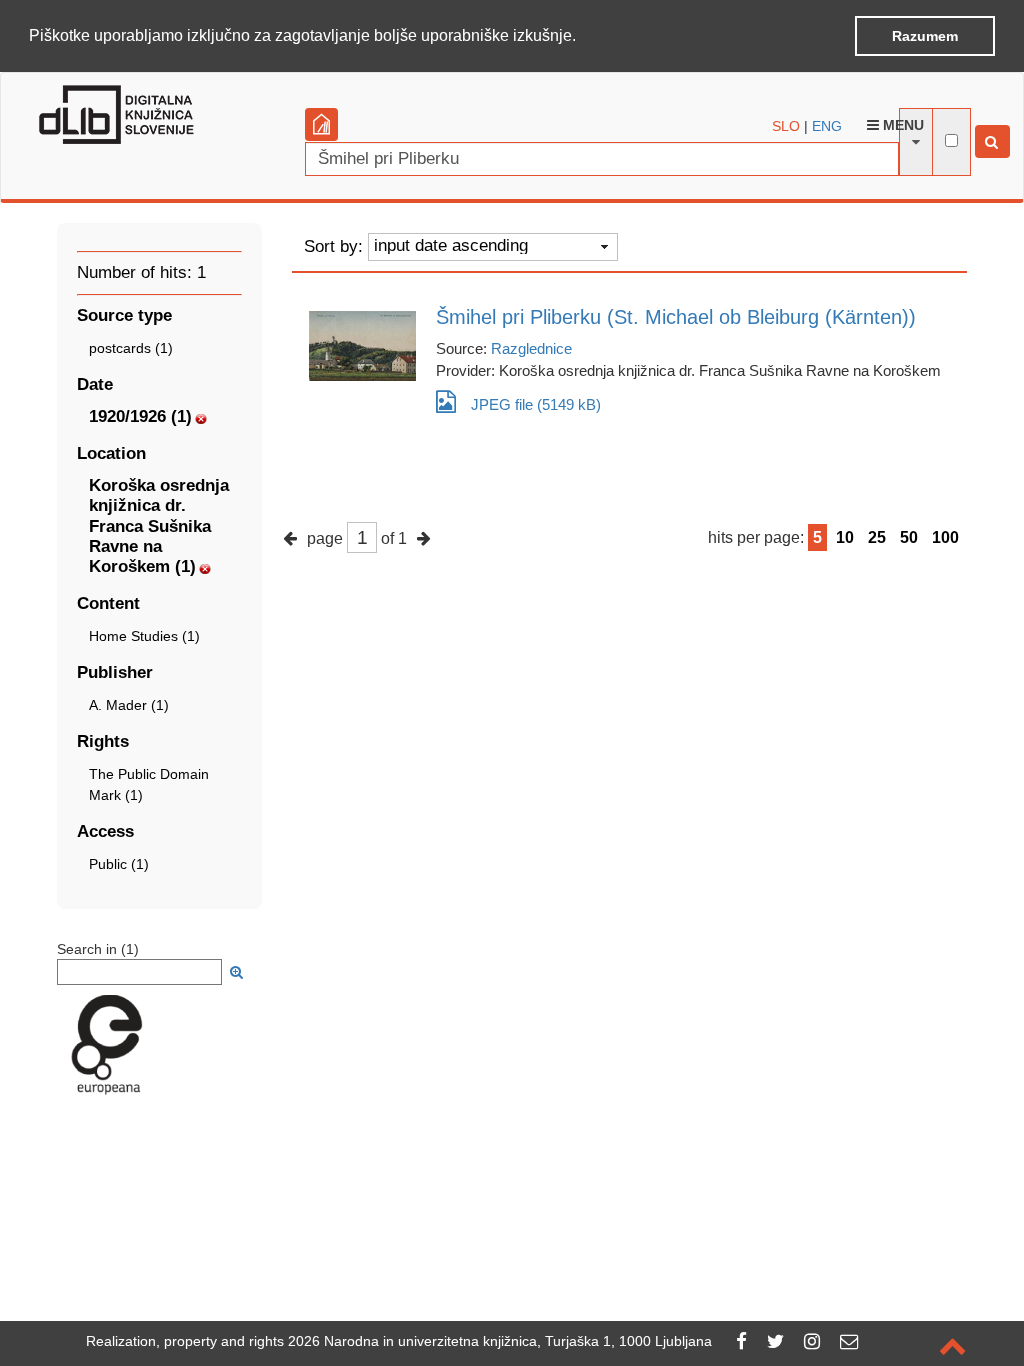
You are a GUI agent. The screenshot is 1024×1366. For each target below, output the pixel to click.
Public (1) (119, 864)
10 (845, 537)
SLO (786, 126)
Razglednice (531, 348)
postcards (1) (131, 348)
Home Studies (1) (144, 636)
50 (909, 537)
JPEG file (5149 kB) (536, 404)
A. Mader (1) (129, 705)
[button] (583, 37)
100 (945, 537)
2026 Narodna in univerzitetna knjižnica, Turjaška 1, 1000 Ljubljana (500, 1341)
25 (877, 537)
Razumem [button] (925, 36)
